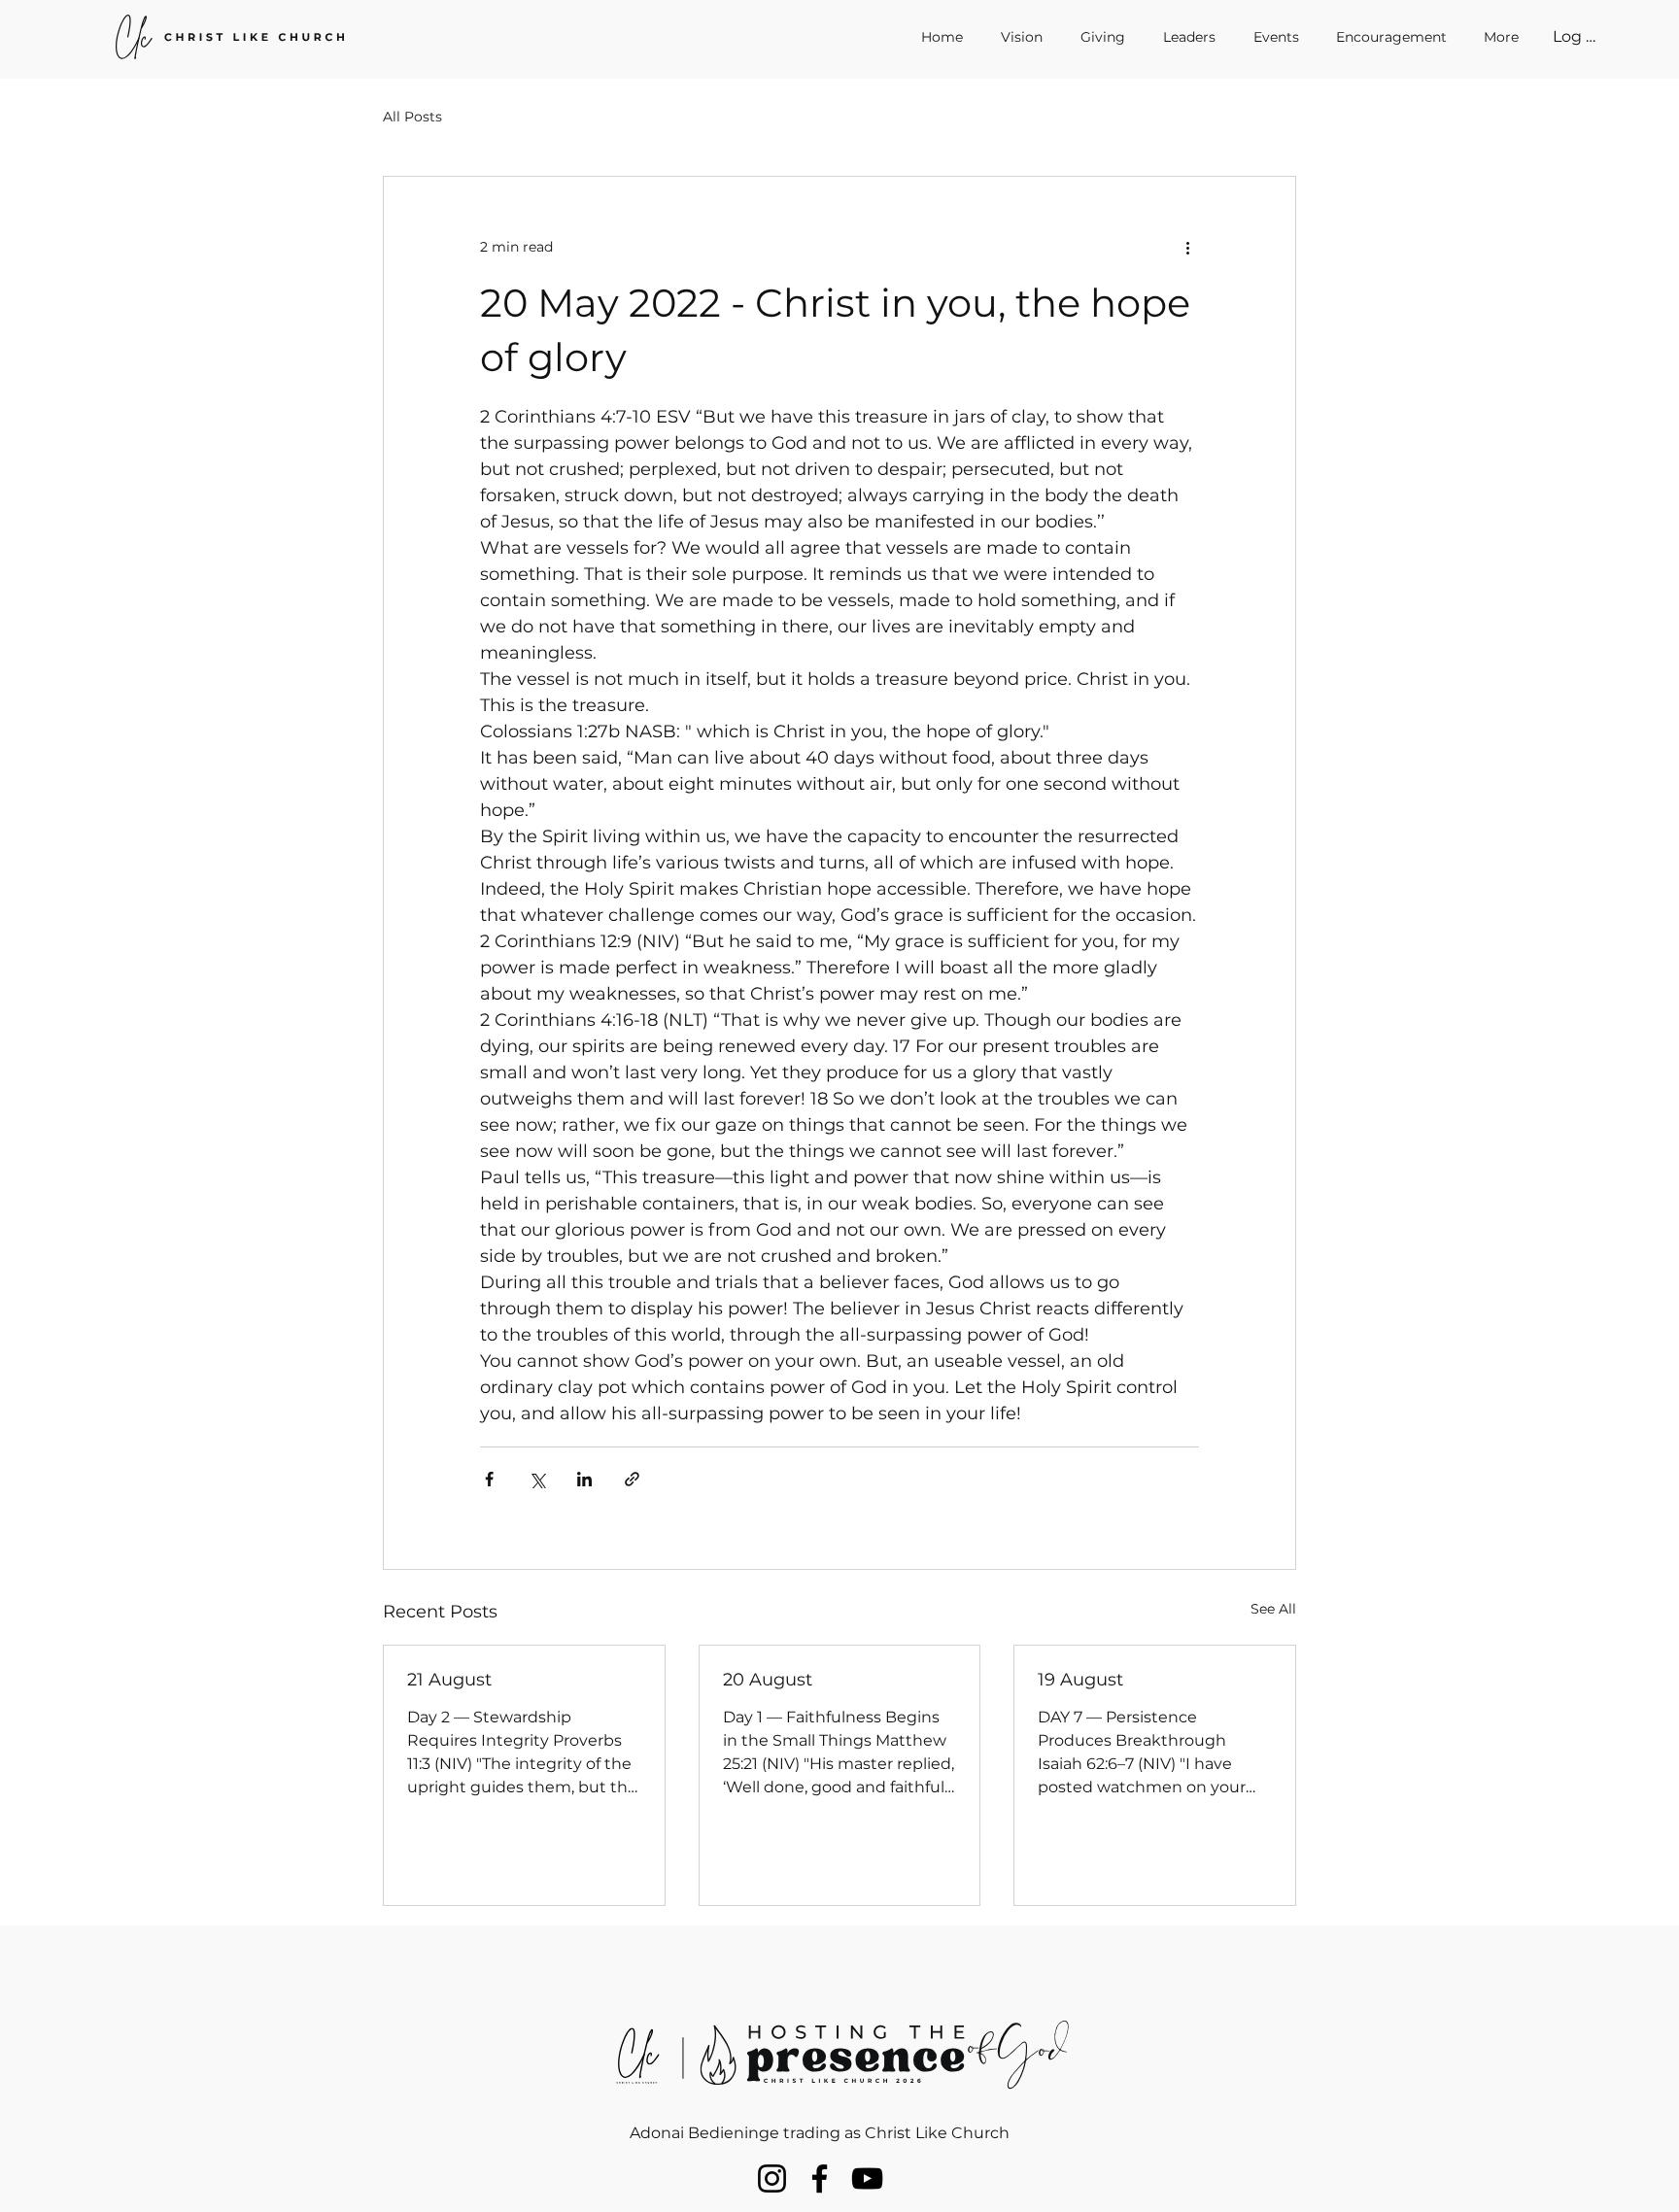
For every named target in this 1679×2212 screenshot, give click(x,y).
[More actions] (1187, 247)
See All (1273, 1609)
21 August (449, 1680)
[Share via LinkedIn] (584, 1479)
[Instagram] (772, 2178)
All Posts (412, 117)
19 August (1080, 1680)
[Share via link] (632, 1479)
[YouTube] (867, 2178)
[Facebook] (820, 2178)
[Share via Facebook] (489, 1479)
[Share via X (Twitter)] (537, 1479)
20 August (768, 1680)
